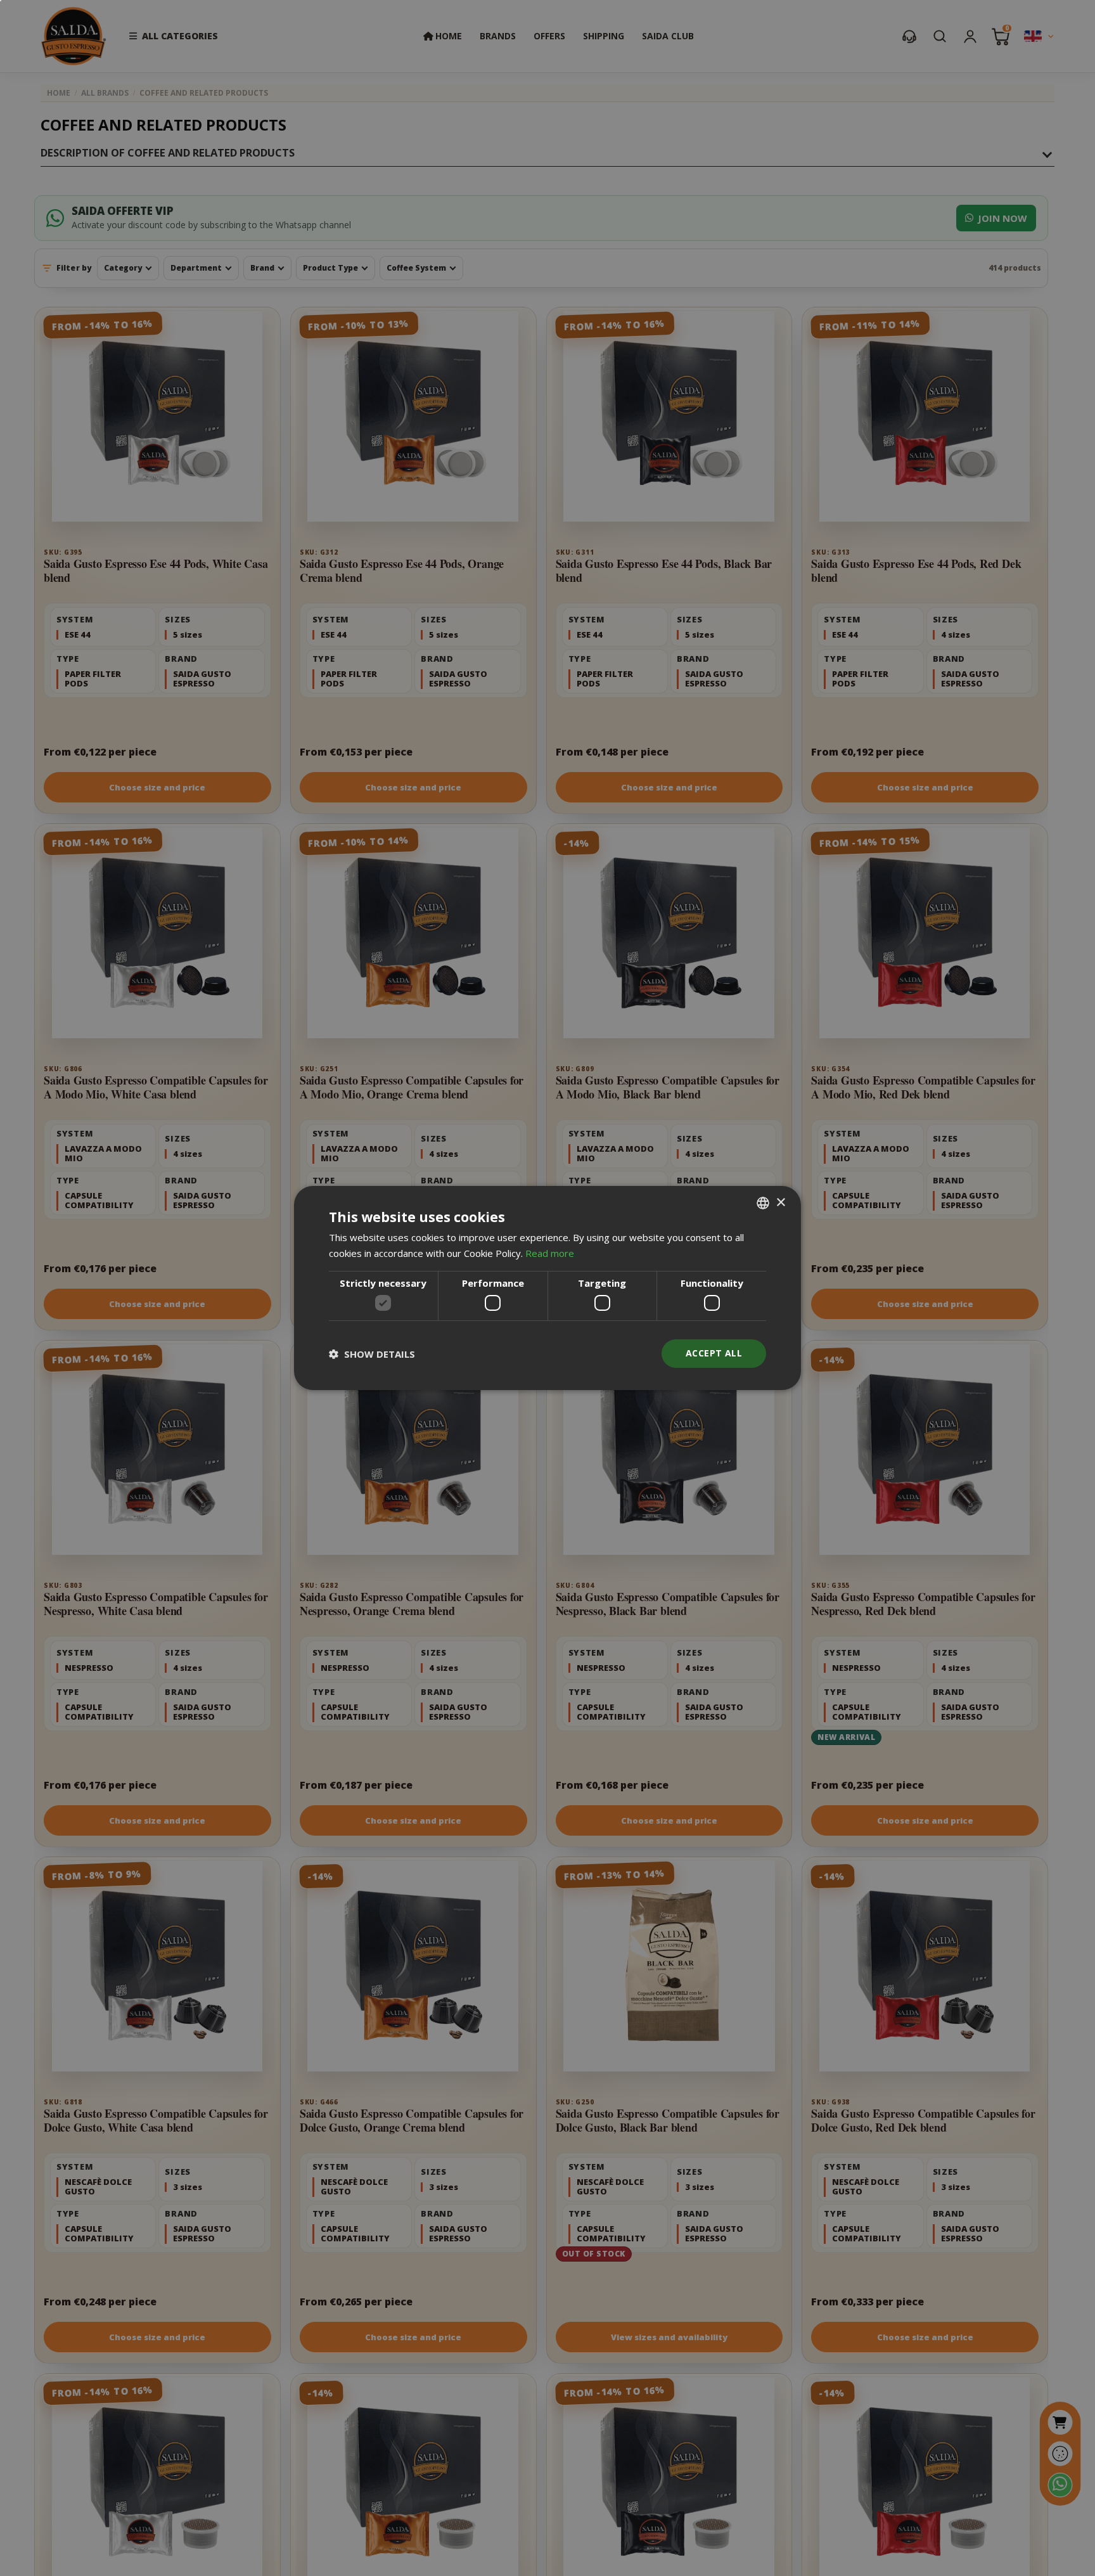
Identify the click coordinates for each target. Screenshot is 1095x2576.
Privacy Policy (590, 1336)
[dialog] (547, 1288)
